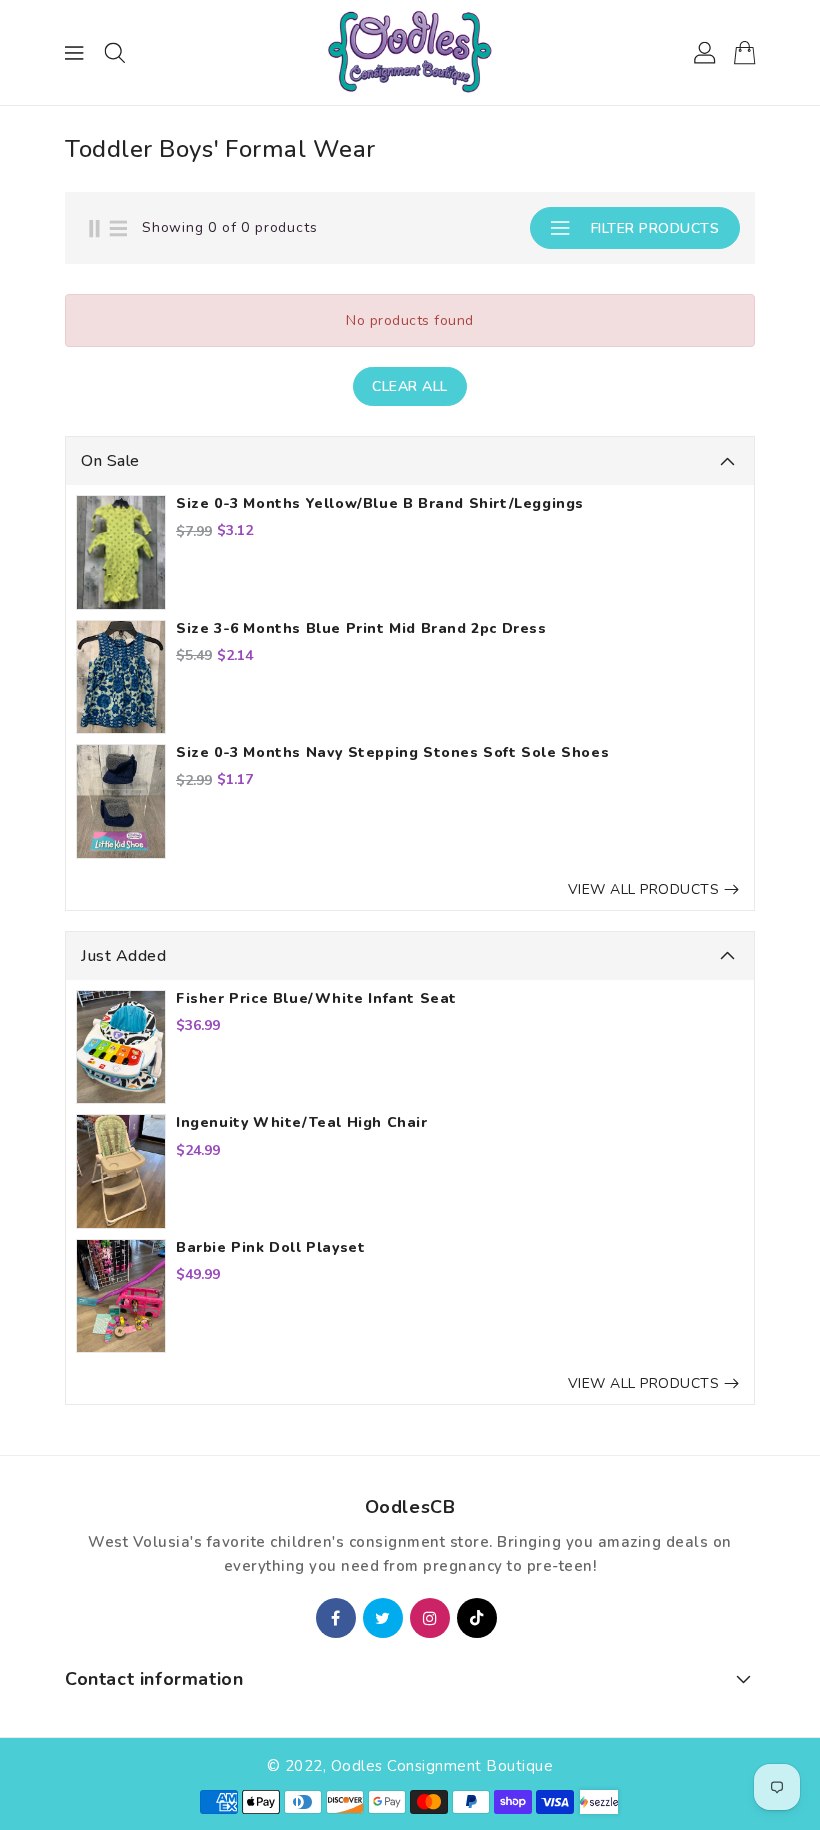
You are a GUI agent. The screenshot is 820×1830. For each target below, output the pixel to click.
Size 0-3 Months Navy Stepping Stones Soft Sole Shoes (392, 753)
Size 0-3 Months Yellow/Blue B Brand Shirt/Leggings (380, 504)
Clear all (410, 386)
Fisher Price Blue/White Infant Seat (316, 999)
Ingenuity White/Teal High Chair (302, 1123)
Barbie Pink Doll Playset (270, 1248)
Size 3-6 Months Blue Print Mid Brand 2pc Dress (361, 629)
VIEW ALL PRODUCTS (644, 889)
